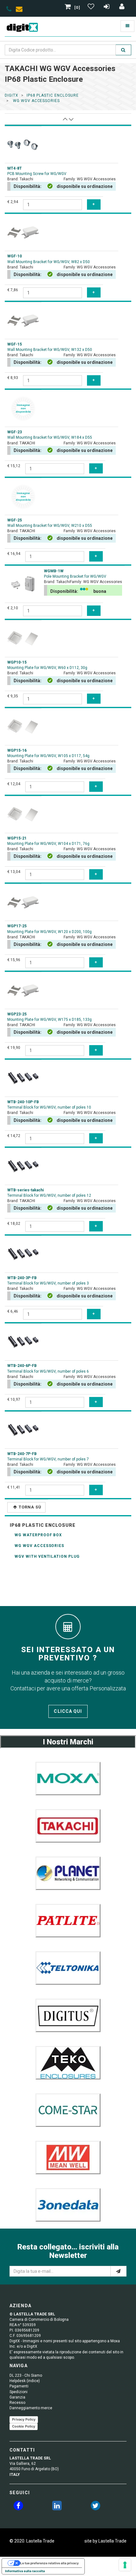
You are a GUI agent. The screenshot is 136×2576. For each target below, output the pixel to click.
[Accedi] (122, 8)
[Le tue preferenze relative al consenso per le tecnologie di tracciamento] (125, 2565)
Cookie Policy (24, 2426)
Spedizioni (19, 2392)
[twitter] (96, 2507)
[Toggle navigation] (127, 26)
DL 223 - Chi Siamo (26, 2375)
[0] (77, 8)
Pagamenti (19, 2386)
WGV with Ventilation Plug (47, 1556)
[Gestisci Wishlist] (92, 8)
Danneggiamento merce (31, 2408)
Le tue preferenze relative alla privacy (49, 2563)
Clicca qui (68, 1711)
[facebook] (18, 2507)
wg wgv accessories (36, 101)
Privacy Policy (24, 2419)
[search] (123, 50)
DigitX (12, 95)
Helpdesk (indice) (25, 2381)
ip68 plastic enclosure (53, 95)
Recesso (17, 2403)
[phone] (9, 10)
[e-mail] (118, 2271)
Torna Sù (30, 1507)
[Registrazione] (107, 8)
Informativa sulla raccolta (25, 2571)
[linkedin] (57, 2507)
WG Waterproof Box (38, 1535)
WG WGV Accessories (39, 1546)
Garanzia (17, 2397)
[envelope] (21, 10)
